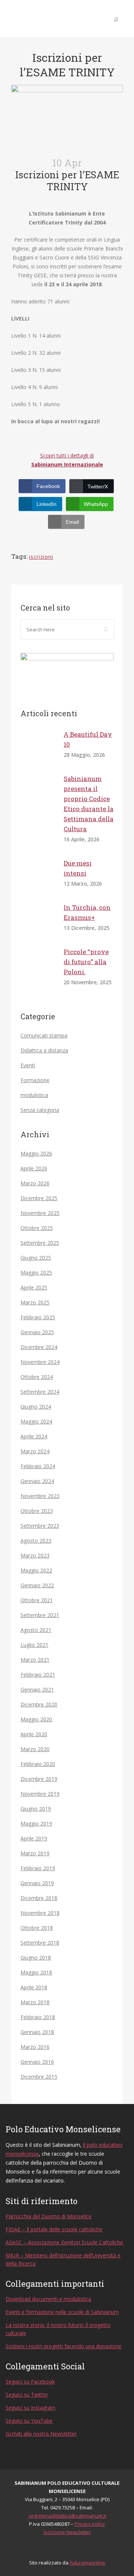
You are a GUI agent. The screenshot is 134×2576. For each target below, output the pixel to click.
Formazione (35, 1080)
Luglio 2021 (34, 1645)
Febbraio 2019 (38, 1868)
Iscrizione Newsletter (67, 2532)
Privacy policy (90, 2524)
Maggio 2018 (36, 1972)
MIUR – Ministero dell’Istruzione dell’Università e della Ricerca (63, 2259)
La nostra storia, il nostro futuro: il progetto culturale (58, 2329)
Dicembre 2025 (39, 1198)
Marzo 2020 (35, 1749)
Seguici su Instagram (31, 2408)
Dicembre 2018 (39, 1898)
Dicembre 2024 (39, 1347)
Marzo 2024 (35, 1451)
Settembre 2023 (40, 1526)
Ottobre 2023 (37, 1511)
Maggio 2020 (36, 1719)
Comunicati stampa (44, 1035)
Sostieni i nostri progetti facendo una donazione (63, 2346)
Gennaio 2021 (37, 1689)
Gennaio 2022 (37, 1585)
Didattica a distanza (44, 1050)
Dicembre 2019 (39, 1779)
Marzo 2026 (35, 1183)
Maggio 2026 (36, 1153)
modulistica (34, 1095)
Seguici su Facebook (30, 2381)
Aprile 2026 (34, 1168)
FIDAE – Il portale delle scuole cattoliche (54, 2229)
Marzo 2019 (35, 1853)
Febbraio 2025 (38, 1317)
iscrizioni (41, 557)
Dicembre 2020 (39, 1704)
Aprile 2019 (34, 1838)
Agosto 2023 (36, 1541)
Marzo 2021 (35, 1660)
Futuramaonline (87, 2563)
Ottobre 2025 (37, 1228)
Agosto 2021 (36, 1630)
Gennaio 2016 (37, 2062)
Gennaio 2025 (37, 1332)
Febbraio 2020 (38, 1764)
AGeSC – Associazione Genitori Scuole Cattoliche (64, 2242)
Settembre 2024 (40, 1392)
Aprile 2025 (34, 1287)
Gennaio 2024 (37, 1481)
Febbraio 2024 (38, 1466)
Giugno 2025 (36, 1258)
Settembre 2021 (40, 1615)
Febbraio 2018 (38, 2017)
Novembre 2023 (40, 1496)
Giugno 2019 (36, 1809)
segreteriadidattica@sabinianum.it (67, 2516)
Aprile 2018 (34, 1987)
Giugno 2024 (36, 1407)
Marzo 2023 (35, 1555)
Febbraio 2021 (38, 1675)
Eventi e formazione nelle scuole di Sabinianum (62, 2312)
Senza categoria (40, 1110)
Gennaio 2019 (37, 1883)
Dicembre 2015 (39, 2077)
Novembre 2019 (40, 1794)
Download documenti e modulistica (48, 2299)
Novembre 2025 (40, 1213)
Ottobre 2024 (37, 1377)
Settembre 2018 (40, 1943)
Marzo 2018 (35, 2002)
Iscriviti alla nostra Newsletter (41, 2434)
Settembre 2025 (40, 1243)
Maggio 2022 (36, 1570)
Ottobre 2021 (37, 1600)
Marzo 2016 (35, 2047)
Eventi (28, 1065)
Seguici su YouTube (29, 2421)
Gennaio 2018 (37, 2032)
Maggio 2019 (36, 1823)
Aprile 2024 (34, 1436)
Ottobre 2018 (37, 1928)
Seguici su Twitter (27, 2395)
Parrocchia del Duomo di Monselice (49, 2216)
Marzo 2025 (35, 1302)
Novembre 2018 (40, 1913)
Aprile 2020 (34, 1734)
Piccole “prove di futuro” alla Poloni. (86, 962)
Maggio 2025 (36, 1273)
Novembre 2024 (40, 1362)
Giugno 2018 (36, 1957)
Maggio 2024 (36, 1421)
